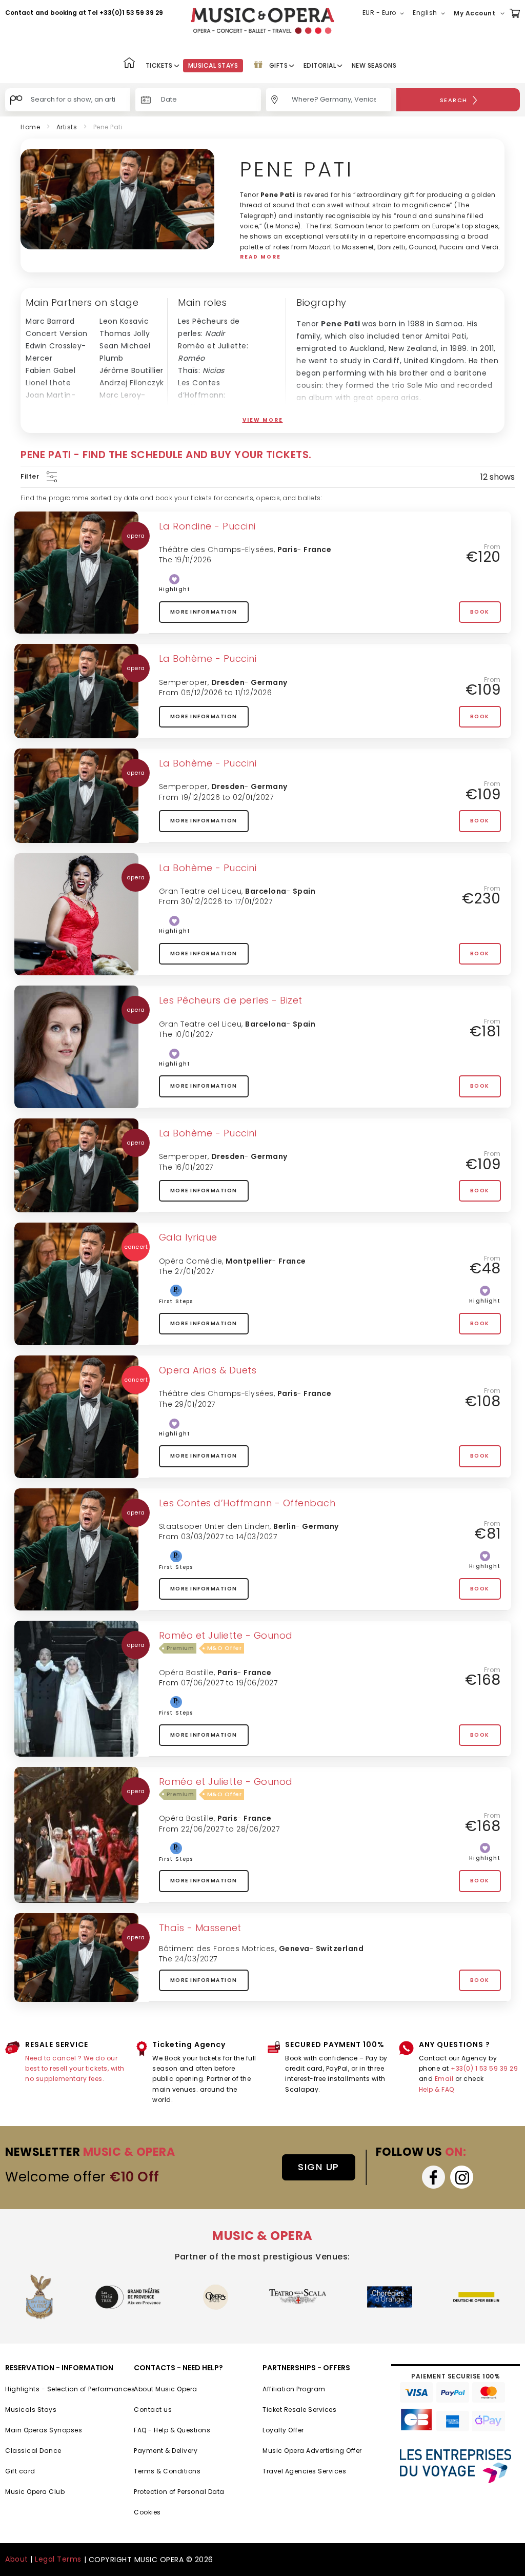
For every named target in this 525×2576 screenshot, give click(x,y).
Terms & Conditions (167, 2471)
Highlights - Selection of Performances (70, 2389)
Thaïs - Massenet (200, 1928)
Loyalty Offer (283, 2430)
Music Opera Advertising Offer (312, 2451)
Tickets (159, 65)
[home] (262, 21)
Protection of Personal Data (179, 2492)
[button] (385, 13)
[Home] (129, 64)
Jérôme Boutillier (132, 370)
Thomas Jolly (125, 333)
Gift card (20, 2471)
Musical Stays (213, 65)
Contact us (153, 2410)
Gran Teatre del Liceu (200, 891)
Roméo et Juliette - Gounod (226, 1635)
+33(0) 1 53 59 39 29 (484, 2068)
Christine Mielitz (56, 420)
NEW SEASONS (374, 65)
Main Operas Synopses (44, 2430)
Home (30, 127)
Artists (67, 127)
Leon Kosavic (124, 321)
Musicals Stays (31, 2410)
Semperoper (183, 682)
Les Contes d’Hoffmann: (202, 395)
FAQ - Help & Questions (172, 2430)
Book (480, 612)
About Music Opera (166, 2389)
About (17, 2559)
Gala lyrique (188, 1237)
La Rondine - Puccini (207, 526)
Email (444, 2079)
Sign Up (319, 2167)
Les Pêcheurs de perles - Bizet (231, 1000)
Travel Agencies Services (304, 2471)
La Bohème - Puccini (208, 658)
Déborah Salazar (131, 420)
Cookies (147, 2512)
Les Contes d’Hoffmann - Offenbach (247, 1503)
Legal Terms (58, 2559)
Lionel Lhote (48, 383)
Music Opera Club (35, 2492)
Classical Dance (33, 2451)
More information (204, 612)
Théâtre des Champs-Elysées (216, 549)
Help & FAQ (437, 2089)
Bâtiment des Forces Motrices (217, 1949)
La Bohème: (216, 420)
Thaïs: (201, 370)
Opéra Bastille (186, 1673)
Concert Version (57, 333)
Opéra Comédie (191, 1261)
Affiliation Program (294, 2389)
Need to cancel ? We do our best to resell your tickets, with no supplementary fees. (75, 2069)
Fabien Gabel (51, 370)
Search (454, 100)
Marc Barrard (50, 321)
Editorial (320, 65)
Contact (19, 13)
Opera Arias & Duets (208, 1370)
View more (263, 420)
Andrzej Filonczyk (132, 383)
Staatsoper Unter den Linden (215, 1526)
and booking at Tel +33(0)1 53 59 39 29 (99, 13)
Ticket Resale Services (299, 2410)
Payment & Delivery (166, 2451)
